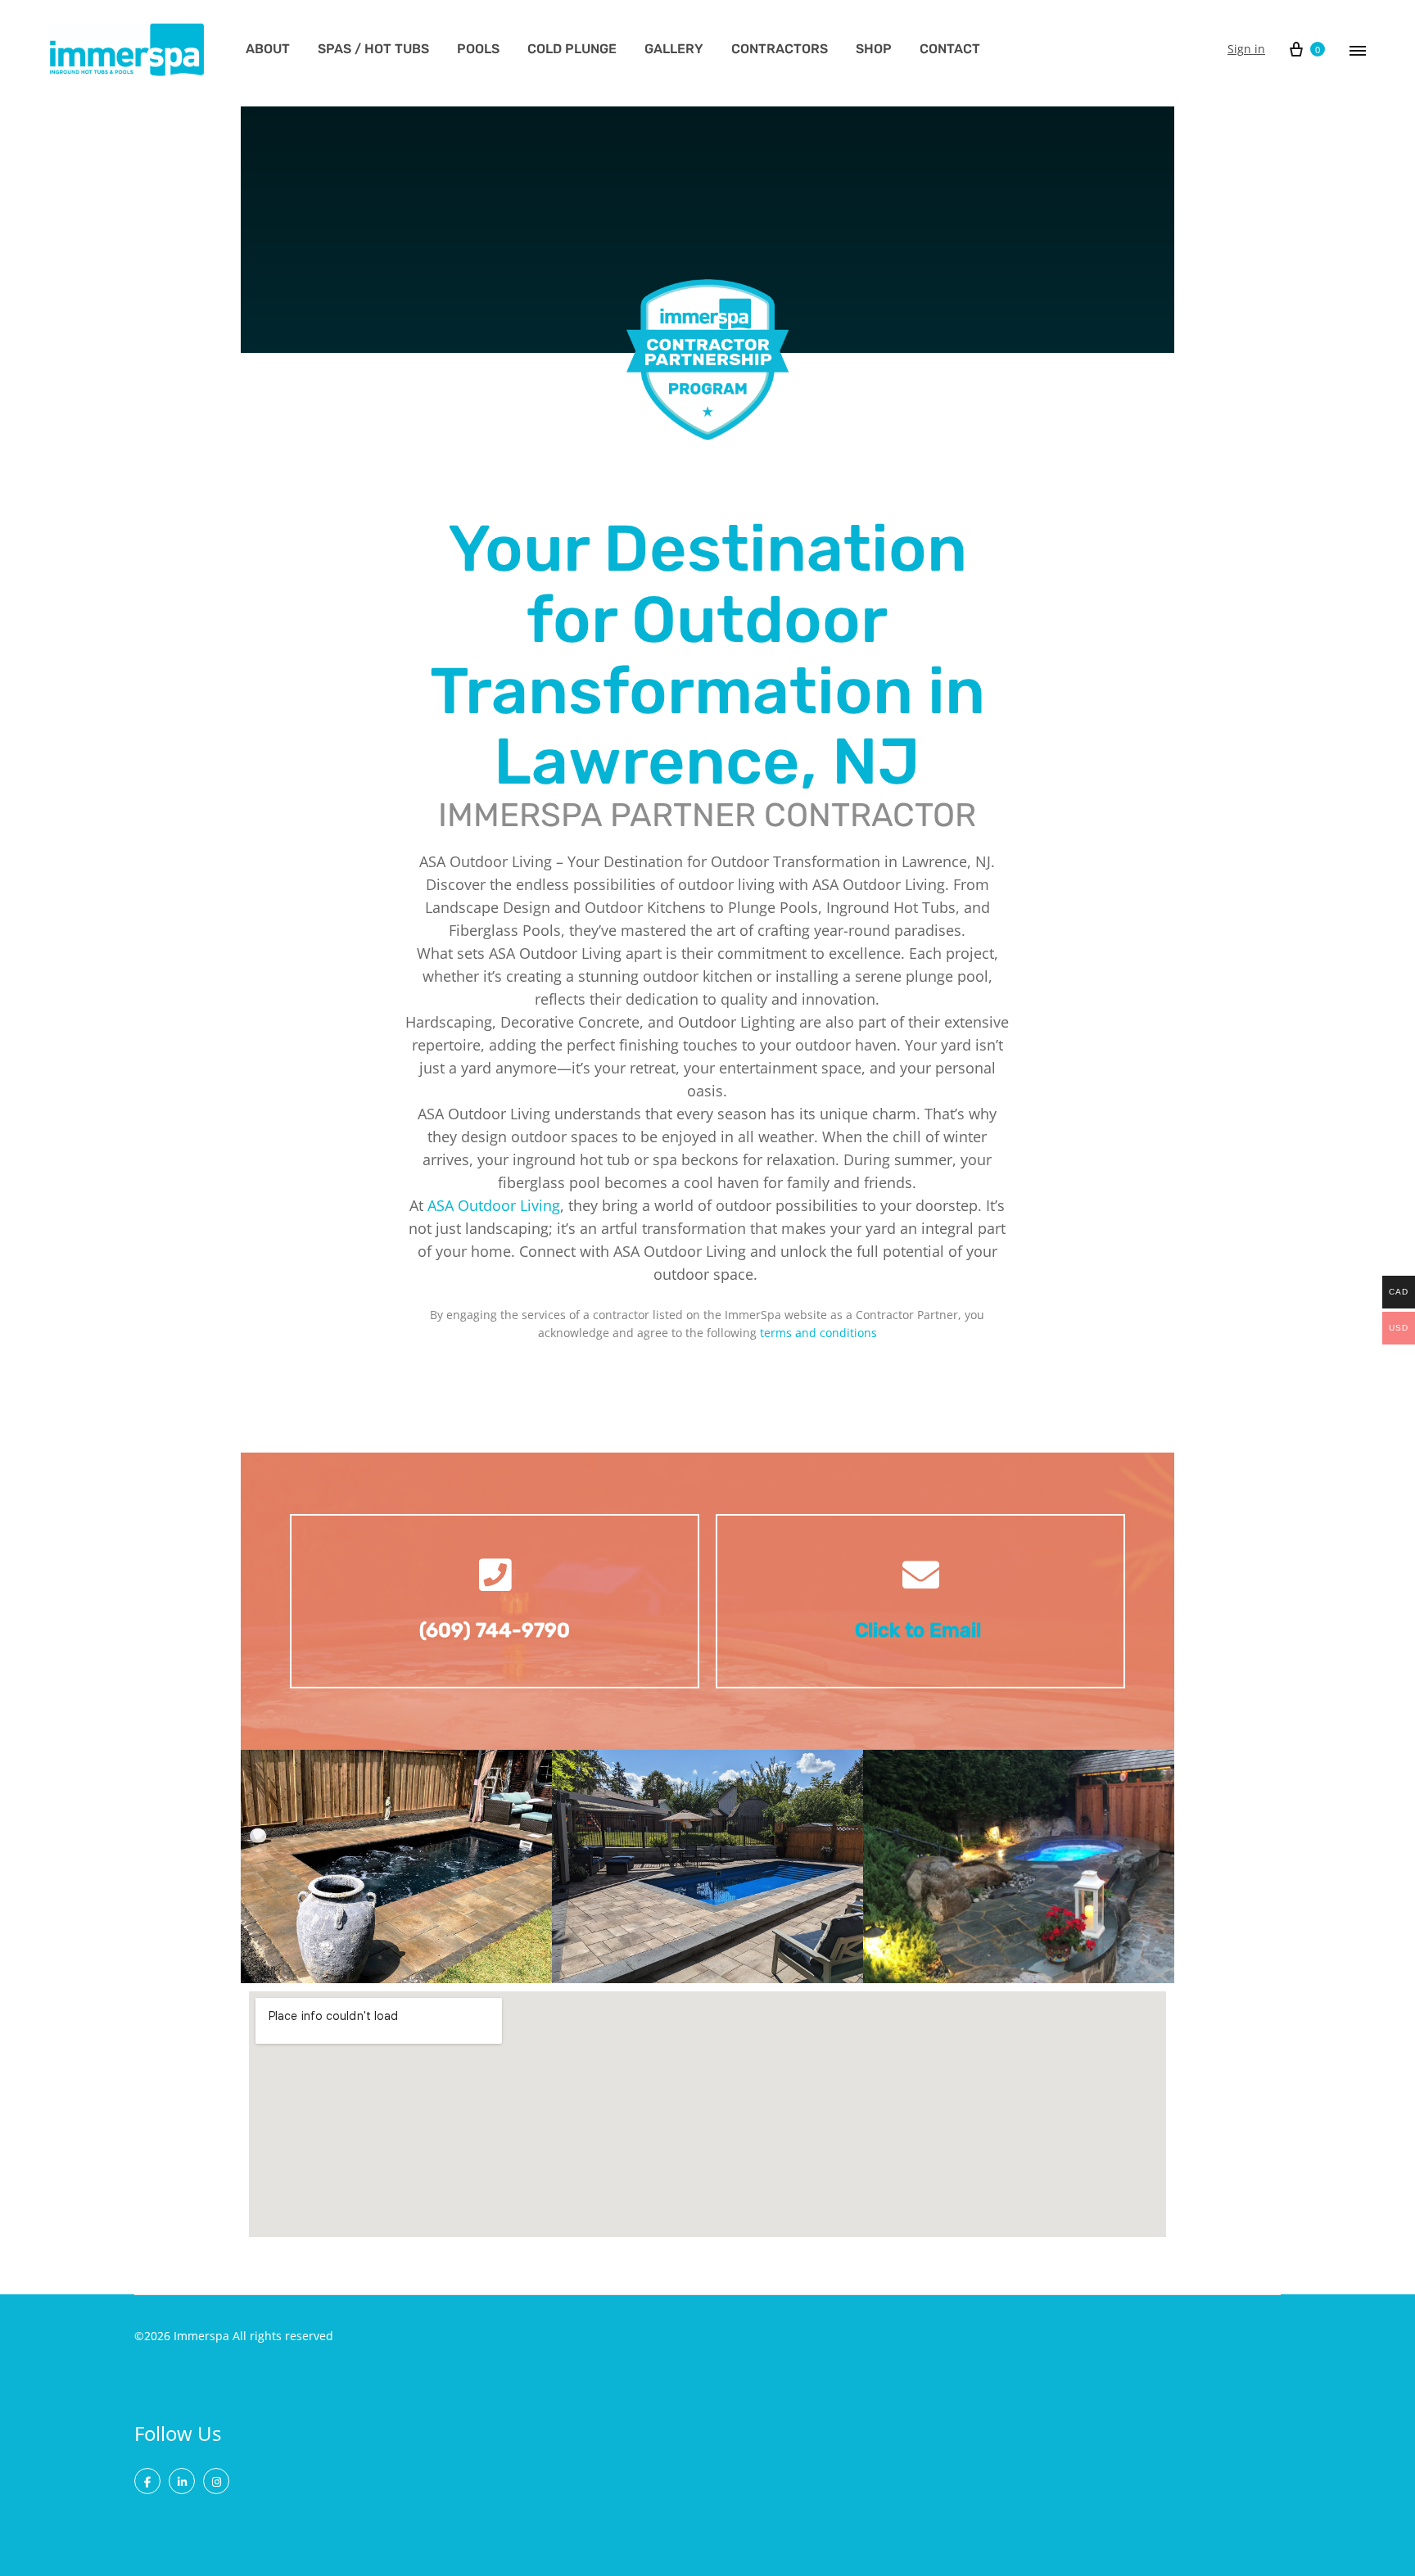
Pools (478, 49)
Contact (950, 49)
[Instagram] (216, 2481)
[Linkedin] (182, 2481)
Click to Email (920, 1630)
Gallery (674, 49)
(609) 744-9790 (495, 1630)
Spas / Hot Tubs (373, 49)
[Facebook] (147, 2481)
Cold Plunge (572, 49)
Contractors (780, 49)
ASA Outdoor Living (494, 1205)
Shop (874, 49)
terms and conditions (818, 1333)
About (268, 49)
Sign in (1246, 49)
